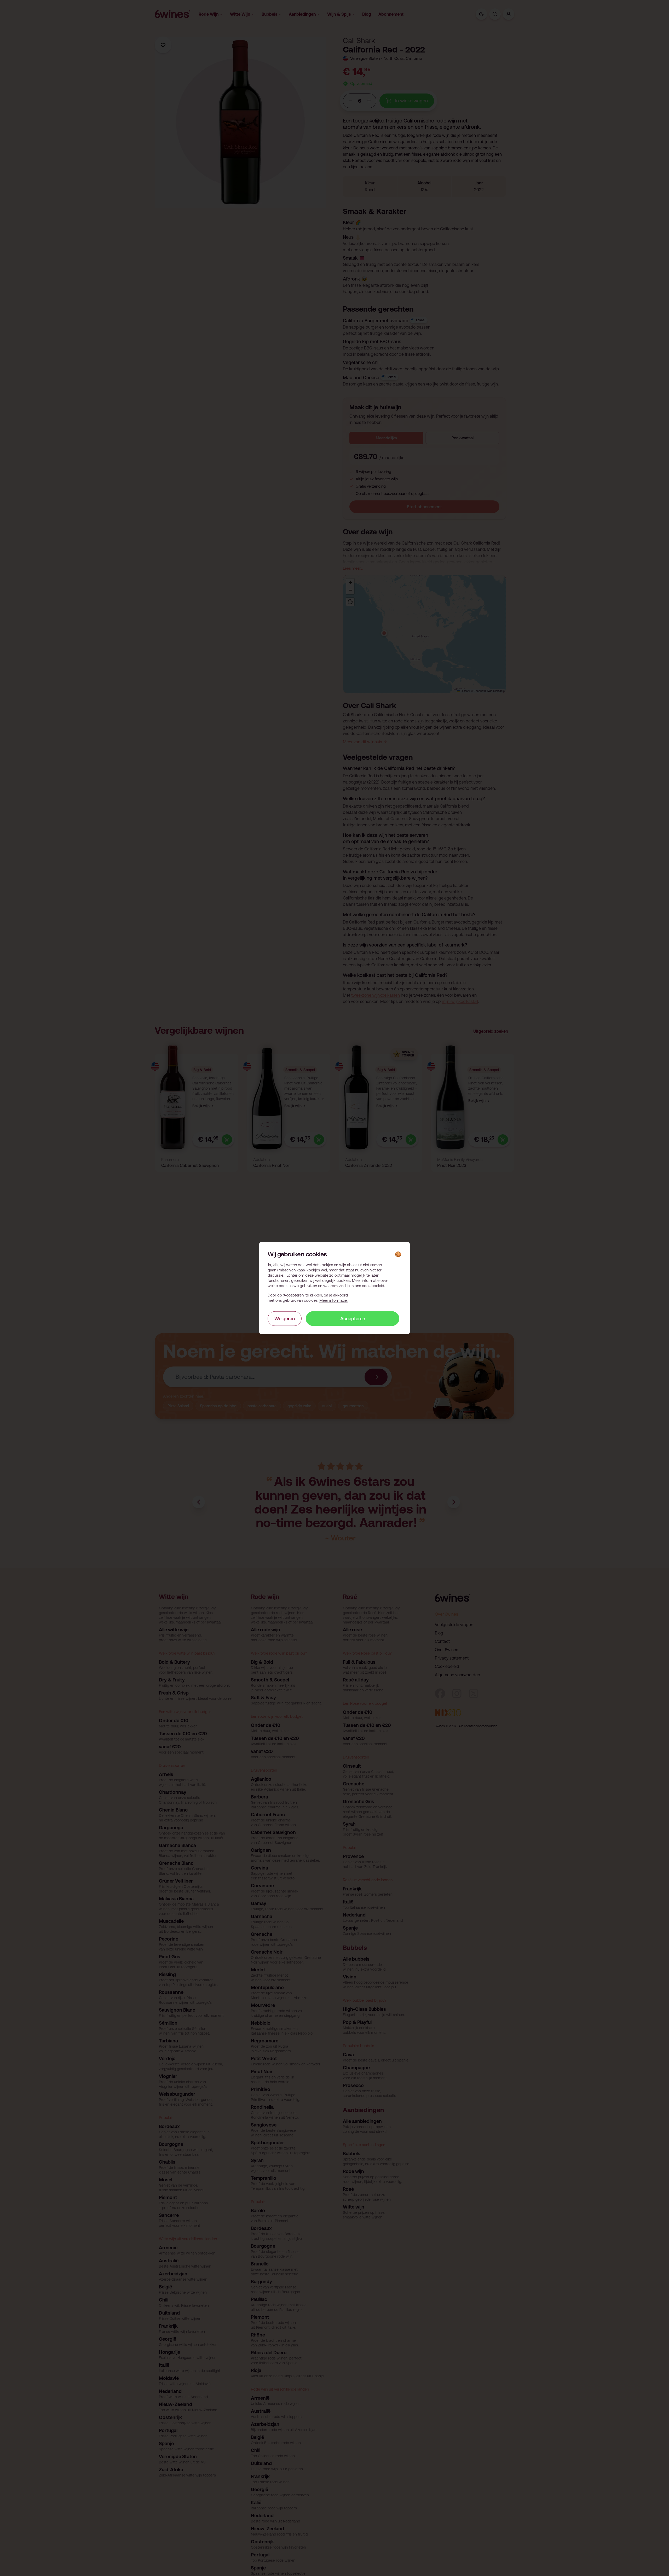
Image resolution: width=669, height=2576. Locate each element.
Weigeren (285, 1318)
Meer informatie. (333, 1300)
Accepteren (353, 1318)
